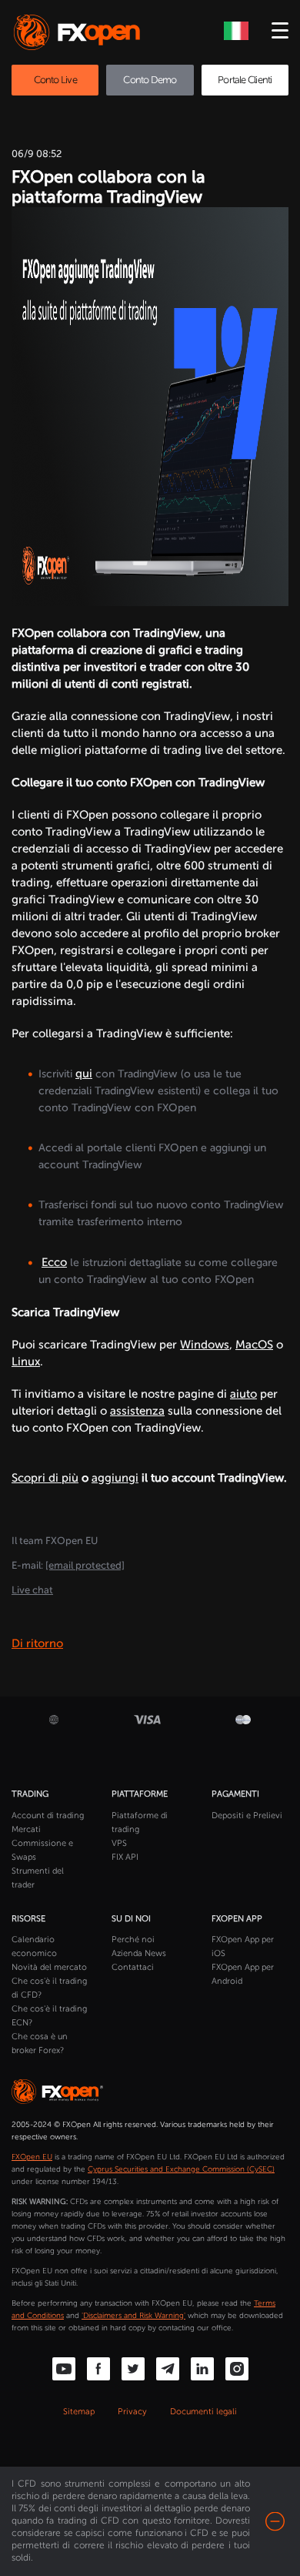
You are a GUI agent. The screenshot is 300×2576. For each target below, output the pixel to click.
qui (84, 1074)
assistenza (137, 1411)
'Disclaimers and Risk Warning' (133, 2316)
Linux (26, 1362)
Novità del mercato (49, 1967)
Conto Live (55, 80)
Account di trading (48, 1816)
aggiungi (115, 1478)
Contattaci (133, 1967)
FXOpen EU (32, 2157)
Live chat (32, 1590)
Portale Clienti (245, 80)
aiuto (243, 1394)
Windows (205, 1345)
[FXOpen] (80, 32)
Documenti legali (203, 2412)
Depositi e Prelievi (247, 1816)
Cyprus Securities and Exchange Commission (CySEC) (181, 2169)
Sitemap (79, 2412)
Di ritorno (37, 1643)
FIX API (125, 1857)
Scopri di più (45, 1478)
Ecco (54, 1262)
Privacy (132, 2412)
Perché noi (133, 1940)
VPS (119, 1843)
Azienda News (139, 1953)
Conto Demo (150, 80)
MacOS (254, 1345)
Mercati (26, 1829)
